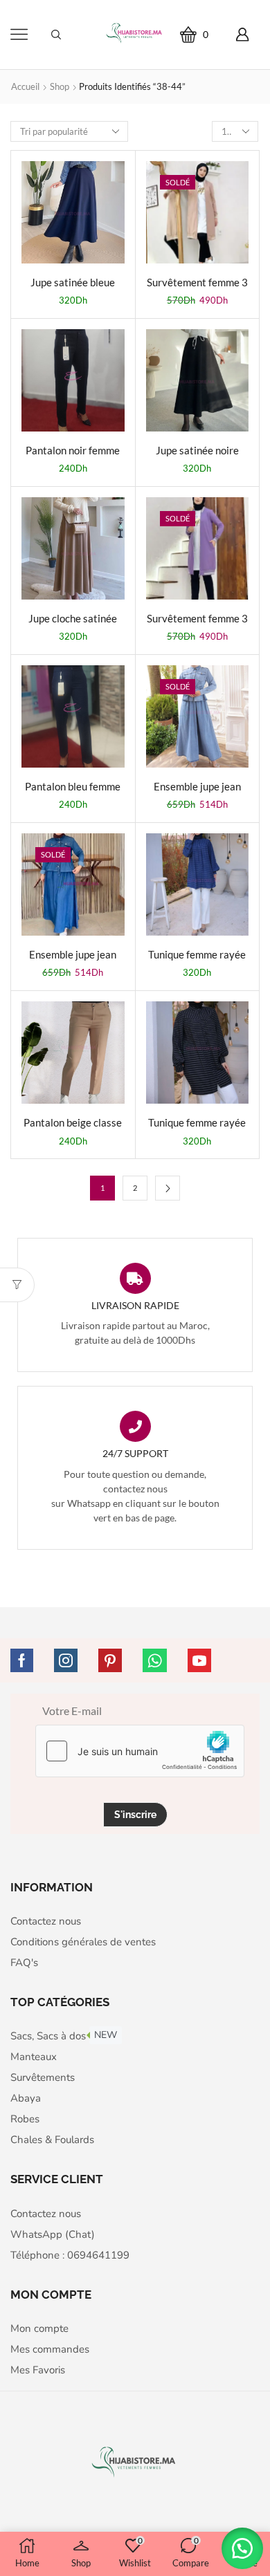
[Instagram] (66, 1660)
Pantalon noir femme (73, 450)
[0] (213, 34)
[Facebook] (22, 1660)
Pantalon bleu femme (73, 786)
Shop (60, 86)
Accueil (25, 86)
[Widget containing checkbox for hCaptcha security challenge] (140, 1751)
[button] (242, 2548)
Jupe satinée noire (197, 450)
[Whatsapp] (155, 1660)
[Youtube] (199, 1660)
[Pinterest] (110, 1660)
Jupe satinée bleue (73, 282)
